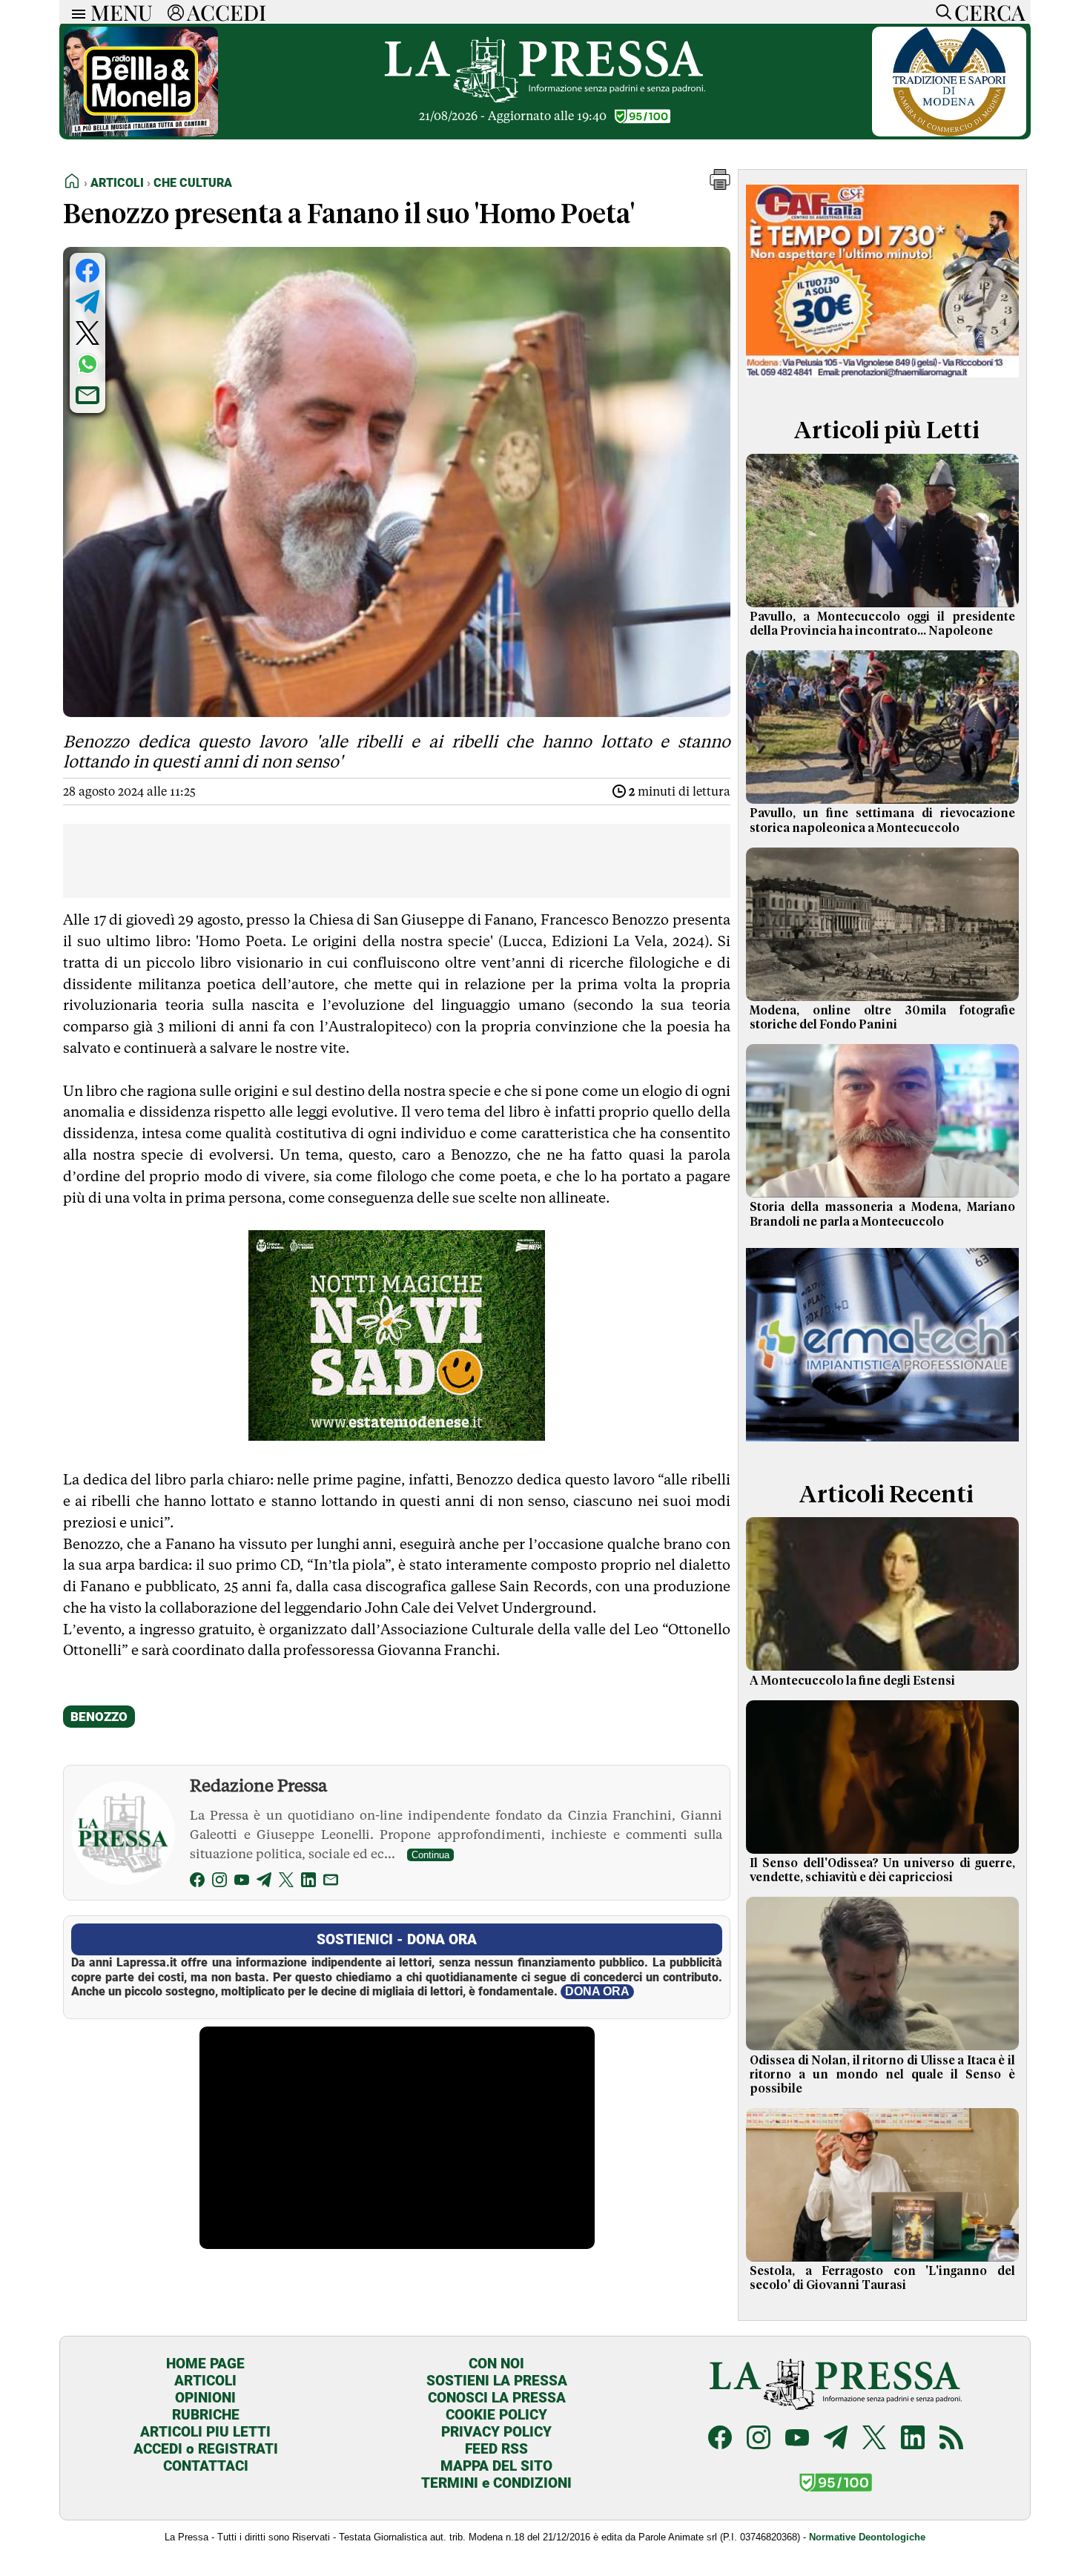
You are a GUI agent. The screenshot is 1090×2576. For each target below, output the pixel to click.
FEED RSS (496, 2449)
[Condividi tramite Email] (87, 395)
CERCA (990, 12)
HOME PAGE (205, 2364)
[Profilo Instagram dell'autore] (219, 1882)
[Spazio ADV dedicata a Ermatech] (882, 1445)
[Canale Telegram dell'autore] (264, 1882)
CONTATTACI (206, 2466)
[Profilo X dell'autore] (286, 1882)
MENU (122, 12)
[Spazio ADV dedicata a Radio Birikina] (141, 132)
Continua (430, 1855)
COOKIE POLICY (496, 2415)
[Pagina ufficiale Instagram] (759, 2439)
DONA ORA (597, 1991)
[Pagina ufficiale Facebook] (720, 2439)
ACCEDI (227, 12)
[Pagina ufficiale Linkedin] (913, 2439)
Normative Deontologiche (867, 2537)
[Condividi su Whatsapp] (87, 364)
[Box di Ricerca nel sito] (940, 12)
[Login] (176, 12)
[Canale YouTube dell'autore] (242, 1882)
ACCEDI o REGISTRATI (206, 2449)
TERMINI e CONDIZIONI (496, 2483)
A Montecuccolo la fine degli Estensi (852, 1681)
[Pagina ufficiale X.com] (874, 2439)
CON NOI (496, 2364)
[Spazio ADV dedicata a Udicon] (882, 381)
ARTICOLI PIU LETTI (205, 2432)
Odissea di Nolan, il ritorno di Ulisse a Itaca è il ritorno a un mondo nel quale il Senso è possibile (882, 2075)
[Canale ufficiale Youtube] (797, 2439)
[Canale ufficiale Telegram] (836, 2439)
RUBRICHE (206, 2415)
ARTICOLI (205, 2381)
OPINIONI (205, 2398)
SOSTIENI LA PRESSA (497, 2381)
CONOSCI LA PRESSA (497, 2398)
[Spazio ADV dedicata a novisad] (397, 1436)
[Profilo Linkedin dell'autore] (308, 1882)
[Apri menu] (75, 12)
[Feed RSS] (951, 2439)
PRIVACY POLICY (496, 2432)
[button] (720, 186)
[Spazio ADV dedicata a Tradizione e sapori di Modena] (949, 132)
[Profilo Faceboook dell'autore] (197, 1882)
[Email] (331, 1882)
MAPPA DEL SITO (496, 2466)
